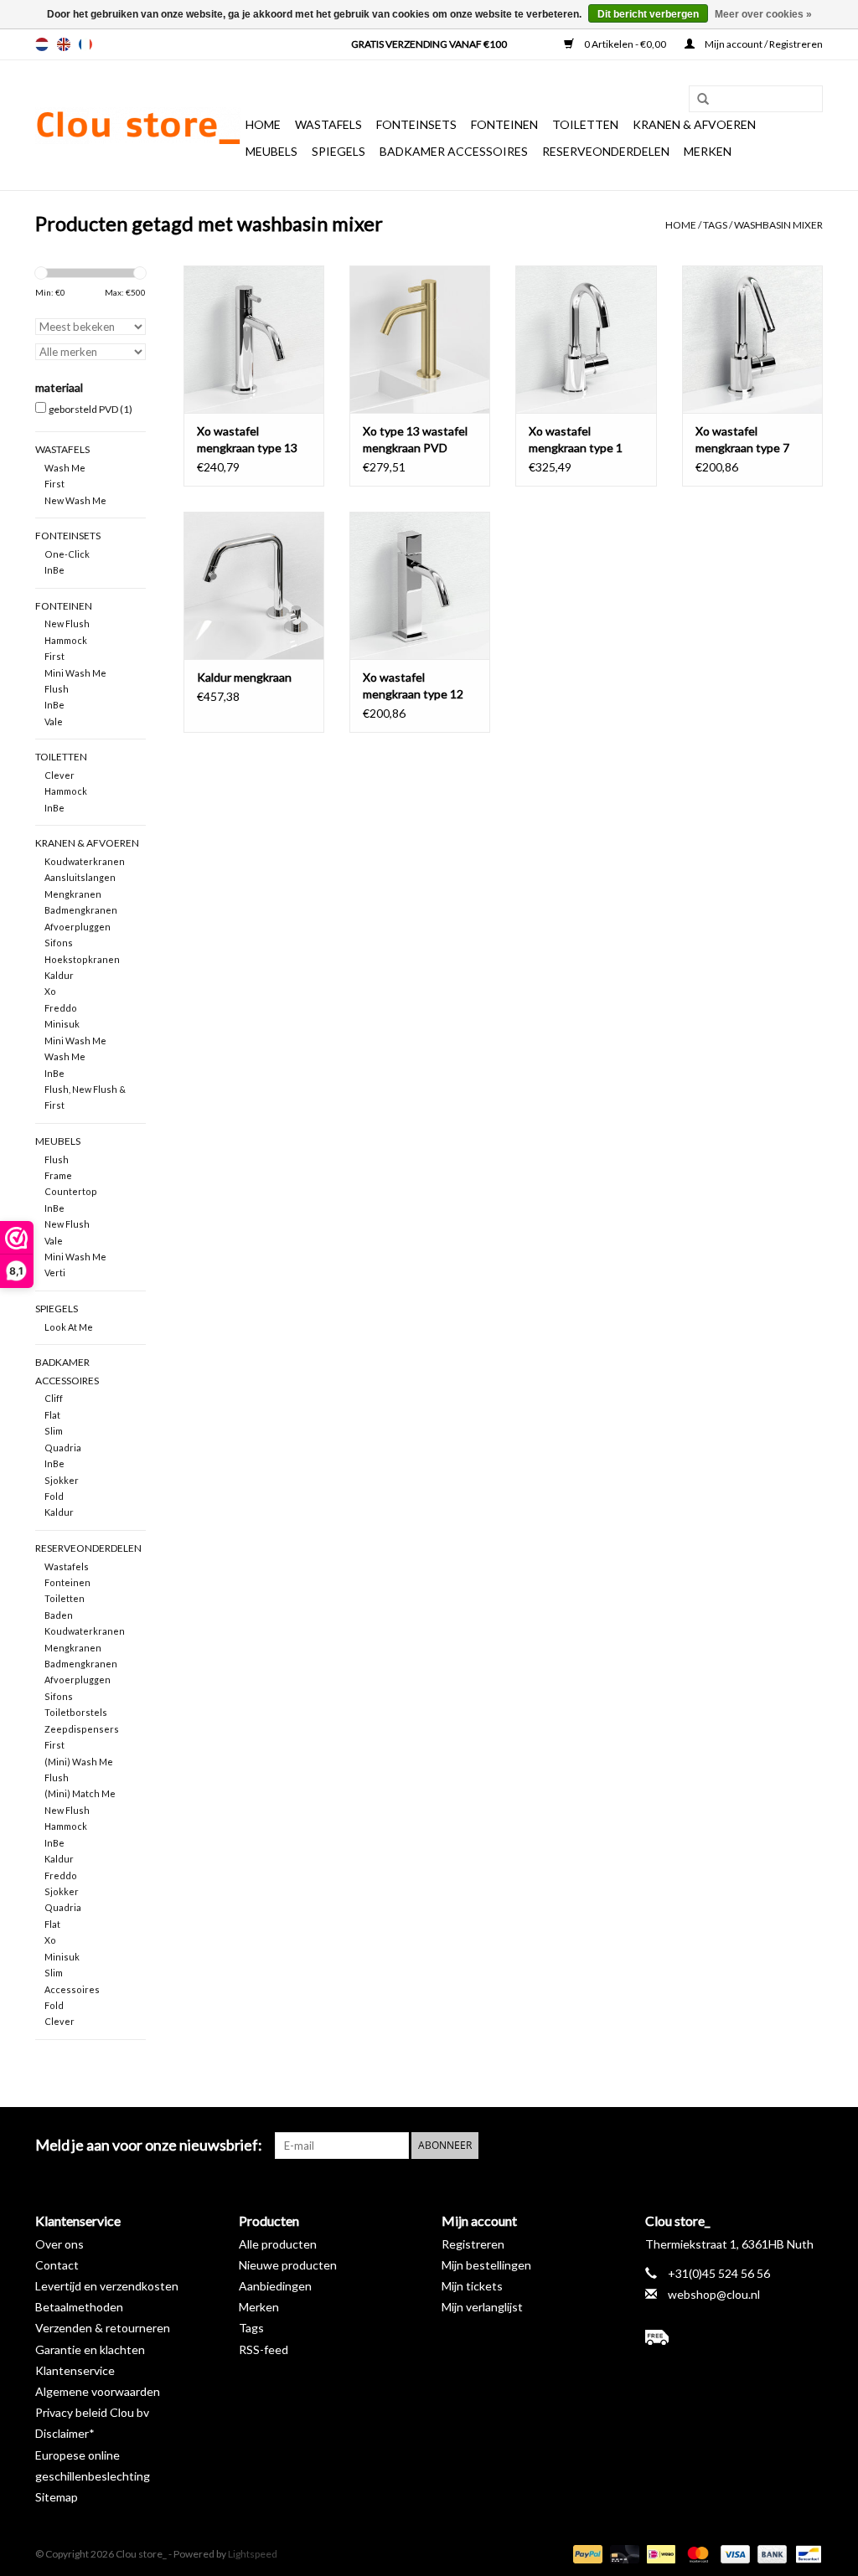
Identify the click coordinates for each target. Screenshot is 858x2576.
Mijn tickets (472, 2286)
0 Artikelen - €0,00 (625, 44)
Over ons (59, 2244)
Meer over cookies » (763, 14)
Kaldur (59, 975)
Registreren (473, 2244)
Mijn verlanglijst (482, 2307)
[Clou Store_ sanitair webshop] (138, 126)
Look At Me (69, 1327)
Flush (57, 689)
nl (42, 44)
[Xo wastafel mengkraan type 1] (586, 339)
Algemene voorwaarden (98, 2391)
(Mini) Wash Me (79, 1762)
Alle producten (278, 2244)
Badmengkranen (81, 910)
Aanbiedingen (275, 2286)
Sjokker (62, 1480)
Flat (52, 1415)
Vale (54, 721)
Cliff (54, 1398)
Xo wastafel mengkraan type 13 (247, 439)
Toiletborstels (76, 1712)
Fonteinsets (416, 124)
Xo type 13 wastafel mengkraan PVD (415, 439)
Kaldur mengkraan (244, 677)
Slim (54, 1431)
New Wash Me (75, 500)
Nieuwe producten (288, 2265)
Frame (58, 1175)
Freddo (61, 1008)
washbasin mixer (778, 225)
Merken (708, 151)
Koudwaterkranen (85, 861)
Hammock (66, 640)
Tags (715, 225)
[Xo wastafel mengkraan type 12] (420, 585)
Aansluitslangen (80, 877)
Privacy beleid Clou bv (92, 2412)
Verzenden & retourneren (103, 2328)
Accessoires (72, 1989)
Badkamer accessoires (454, 151)
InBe (54, 570)
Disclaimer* (65, 2433)
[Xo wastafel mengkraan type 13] (254, 339)
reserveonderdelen (606, 151)
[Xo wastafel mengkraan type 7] (752, 339)
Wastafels (328, 124)
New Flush (67, 623)
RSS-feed (264, 2349)
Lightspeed (253, 2554)
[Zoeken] (697, 100)
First (54, 484)
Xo (50, 991)
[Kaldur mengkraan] (254, 585)
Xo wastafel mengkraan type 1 (576, 439)
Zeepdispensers (82, 1729)
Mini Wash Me (75, 673)
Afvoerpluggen (78, 927)
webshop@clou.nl (714, 2294)
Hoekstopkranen (82, 959)
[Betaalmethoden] (586, 2553)
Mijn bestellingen (486, 2265)
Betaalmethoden (79, 2307)
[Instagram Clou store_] (809, 2146)
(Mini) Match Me (80, 1793)
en (64, 44)
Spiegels (339, 151)
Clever (59, 775)
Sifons (59, 943)
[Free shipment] (734, 2337)
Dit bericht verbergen (648, 14)
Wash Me (65, 468)
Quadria (63, 1448)
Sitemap (57, 2497)
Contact (57, 2265)
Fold (54, 1496)
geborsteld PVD (90, 409)
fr (85, 44)
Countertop (71, 1191)
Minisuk (62, 1024)
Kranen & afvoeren (694, 124)
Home (263, 124)
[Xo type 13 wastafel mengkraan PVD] (420, 339)
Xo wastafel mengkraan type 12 (413, 685)
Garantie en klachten (90, 2349)
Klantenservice (75, 2370)
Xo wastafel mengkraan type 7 (742, 439)
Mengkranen (73, 894)
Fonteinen (504, 124)
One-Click (67, 554)
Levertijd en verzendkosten (107, 2286)
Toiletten (585, 124)
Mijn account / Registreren (763, 44)
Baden (59, 1615)
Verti (55, 1273)
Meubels (271, 151)
